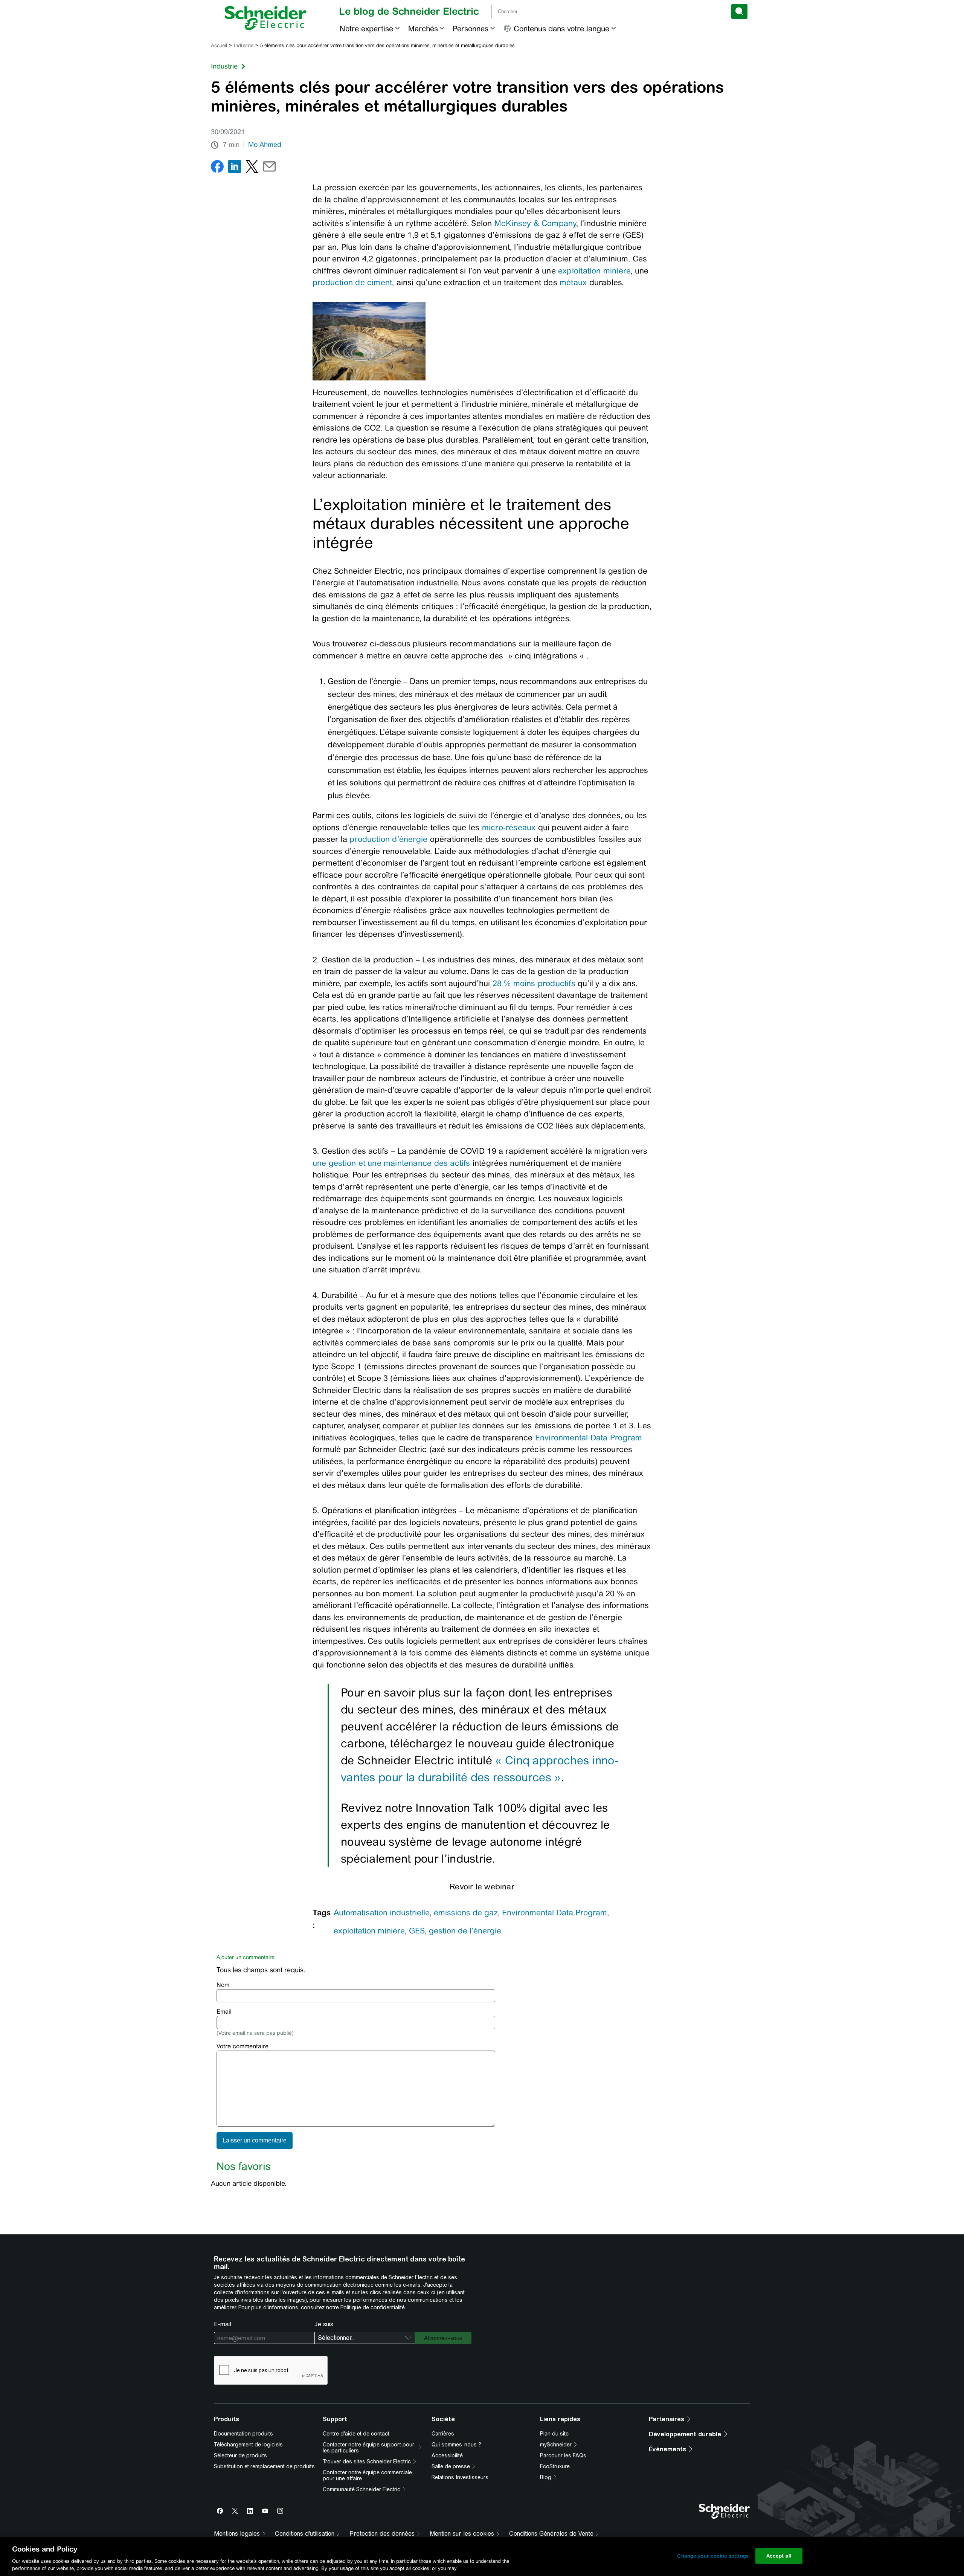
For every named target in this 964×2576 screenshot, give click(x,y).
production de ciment (352, 282)
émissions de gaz (466, 1913)
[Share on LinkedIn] (235, 168)
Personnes (471, 28)
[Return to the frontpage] (266, 18)
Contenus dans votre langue (561, 28)
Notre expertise (366, 28)
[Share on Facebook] (217, 168)
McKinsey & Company (535, 223)
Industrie (244, 45)
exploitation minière (594, 271)
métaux (573, 282)
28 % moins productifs (534, 983)
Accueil (219, 45)
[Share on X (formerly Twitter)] (252, 168)
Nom (223, 1985)
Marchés (423, 28)
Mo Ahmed (265, 145)
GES (417, 1931)
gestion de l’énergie (465, 1931)
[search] (739, 11)
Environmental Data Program (589, 1438)
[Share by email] (269, 168)
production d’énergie (387, 839)
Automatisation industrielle (382, 1913)
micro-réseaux (509, 827)
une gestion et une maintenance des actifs (391, 1163)
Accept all (779, 2556)
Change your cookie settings (713, 2556)
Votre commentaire (243, 2046)
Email (224, 2012)
